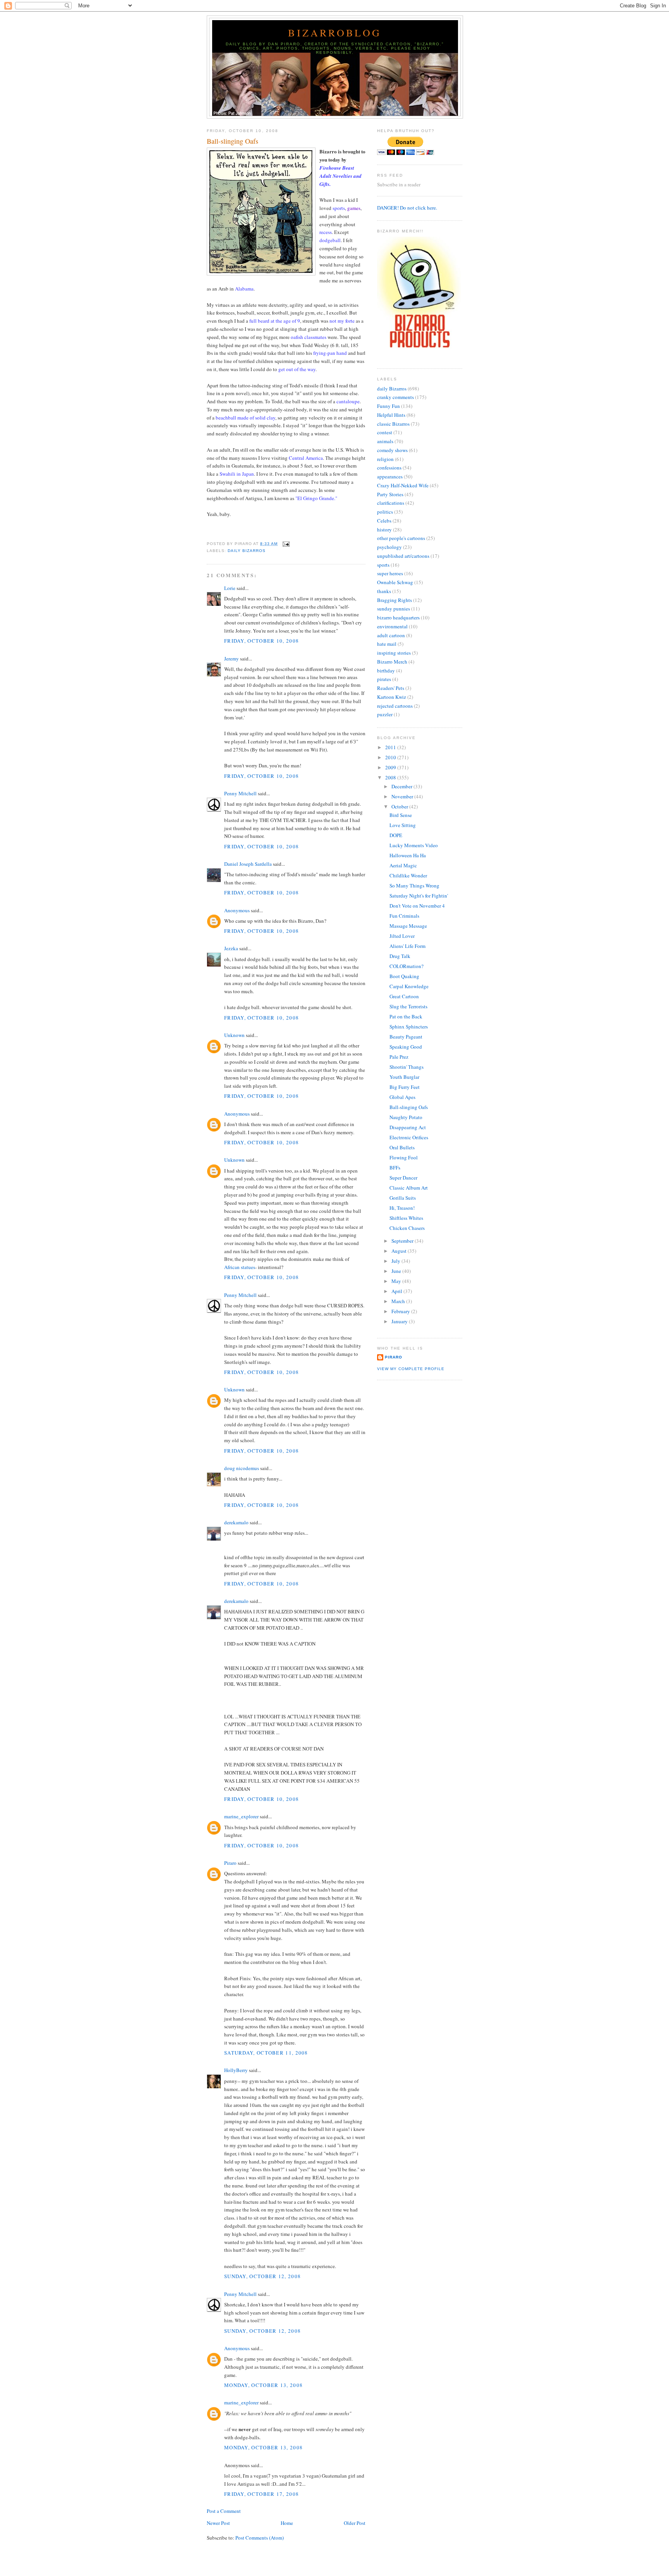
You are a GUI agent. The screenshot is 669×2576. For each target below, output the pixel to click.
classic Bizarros (393, 424)
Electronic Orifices (409, 1137)
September (403, 1241)
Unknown (234, 1035)
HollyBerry (236, 2070)
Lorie (230, 588)
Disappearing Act (408, 1127)
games (354, 208)
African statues (240, 1267)
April (397, 1291)
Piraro (230, 1863)
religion (385, 459)
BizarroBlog (335, 33)
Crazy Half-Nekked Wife (403, 485)
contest (385, 432)
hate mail (387, 644)
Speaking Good (406, 1047)
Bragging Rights (395, 600)
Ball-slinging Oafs (232, 141)
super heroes (390, 573)
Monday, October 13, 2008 (263, 2385)
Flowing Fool (404, 1157)
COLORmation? (407, 966)
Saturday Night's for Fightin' (419, 896)
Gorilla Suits (403, 1198)
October (400, 807)
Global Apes (402, 1097)
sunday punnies (394, 609)
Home (287, 2523)
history (384, 530)
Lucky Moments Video (414, 845)
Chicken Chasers (407, 1228)
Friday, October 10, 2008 (262, 641)
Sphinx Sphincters (409, 1027)
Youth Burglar (404, 1077)
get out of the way (297, 369)
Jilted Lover (402, 936)
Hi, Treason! (402, 1208)
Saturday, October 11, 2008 (266, 2053)
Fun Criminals (404, 916)
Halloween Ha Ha (408, 855)
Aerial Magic (403, 865)
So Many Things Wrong (414, 886)
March (399, 1301)
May (397, 1281)
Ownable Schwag (395, 582)
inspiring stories (394, 653)
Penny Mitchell (240, 793)
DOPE (396, 835)
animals (385, 441)
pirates (384, 679)
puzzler (385, 714)
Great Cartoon (404, 996)
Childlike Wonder (408, 875)
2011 (391, 747)
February (401, 1311)
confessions (389, 468)
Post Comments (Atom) (260, 2538)
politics (385, 512)
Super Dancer (403, 1178)
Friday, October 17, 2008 (262, 2494)
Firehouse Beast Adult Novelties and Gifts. (341, 176)
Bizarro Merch (392, 662)
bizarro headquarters (398, 617)
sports (339, 208)
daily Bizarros (247, 551)
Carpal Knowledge (409, 986)
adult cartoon (391, 635)
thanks (384, 591)
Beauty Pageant (406, 1037)
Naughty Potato (406, 1117)
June (397, 1271)
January (400, 1321)
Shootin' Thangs (407, 1067)
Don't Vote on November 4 (417, 906)
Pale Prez (399, 1057)
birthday (386, 671)
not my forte (342, 321)
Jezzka (231, 948)
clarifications (391, 503)
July (396, 1261)
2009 (391, 767)
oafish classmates (309, 337)
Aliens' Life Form (407, 946)
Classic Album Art (409, 1188)
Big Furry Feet (405, 1087)
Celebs (384, 521)
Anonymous (237, 910)
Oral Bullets (402, 1147)
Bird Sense (401, 815)
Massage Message (408, 926)
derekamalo (236, 1522)
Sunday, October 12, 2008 (262, 2276)
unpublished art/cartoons (403, 556)
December (402, 786)
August (400, 1251)
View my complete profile (411, 1369)
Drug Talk (400, 956)
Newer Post (218, 2523)
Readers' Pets (391, 688)
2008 (391, 777)
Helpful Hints (391, 415)
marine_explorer (241, 1816)
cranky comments (395, 397)
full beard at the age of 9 (275, 321)
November (403, 796)
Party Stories (390, 494)
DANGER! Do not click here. (407, 208)
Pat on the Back (406, 1016)
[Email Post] (285, 544)
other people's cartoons (401, 538)
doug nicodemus (242, 1468)
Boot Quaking (404, 976)
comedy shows (392, 450)
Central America (306, 458)
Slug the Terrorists (408, 1006)
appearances (390, 476)
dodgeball (330, 240)
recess (326, 232)
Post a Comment (224, 2511)
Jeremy (232, 659)
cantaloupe (348, 401)
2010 (391, 757)
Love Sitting (403, 825)
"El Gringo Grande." (316, 498)
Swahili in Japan (237, 474)
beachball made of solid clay (245, 418)
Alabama (244, 289)
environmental (392, 626)
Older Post (355, 2523)
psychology (389, 547)
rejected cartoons (395, 706)
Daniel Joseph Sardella (248, 864)
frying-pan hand (330, 353)
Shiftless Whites (406, 1218)
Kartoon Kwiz (392, 697)
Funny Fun (389, 406)
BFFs (395, 1168)
